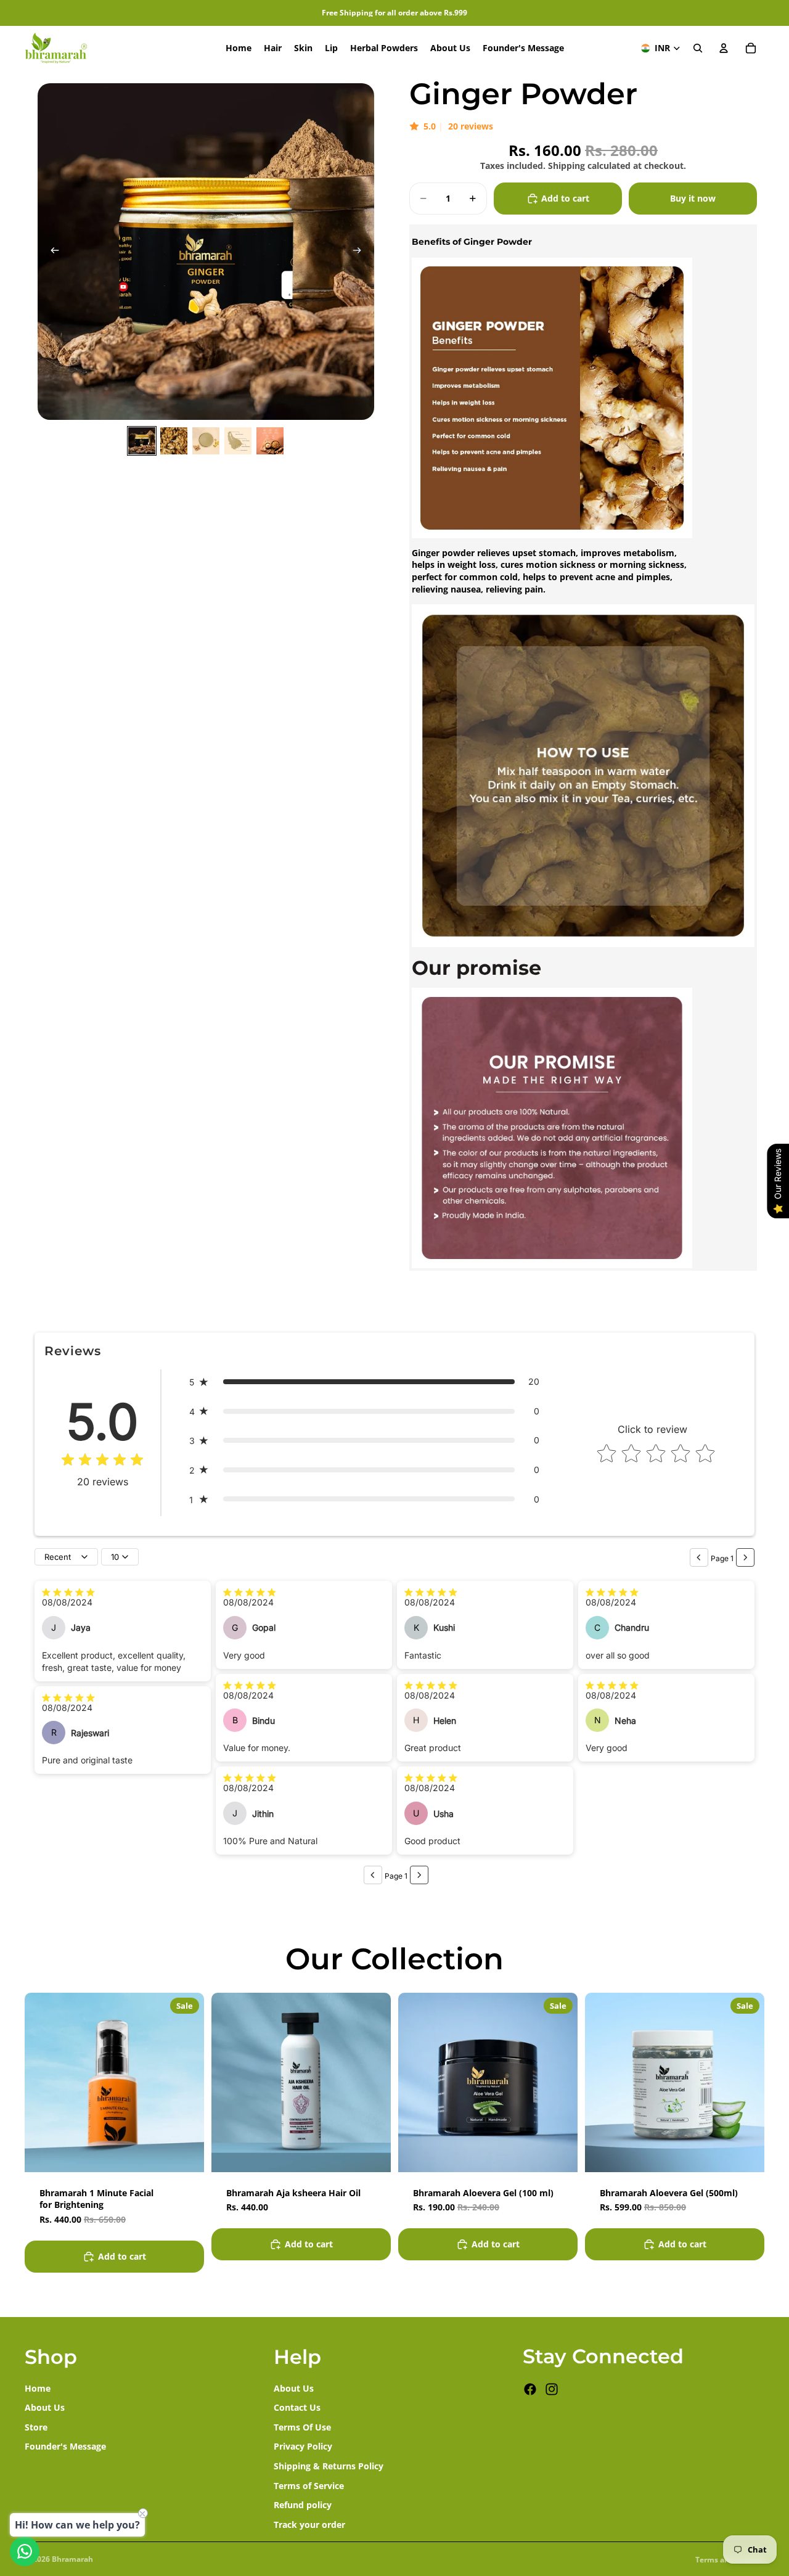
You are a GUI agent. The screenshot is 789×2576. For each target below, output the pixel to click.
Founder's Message (65, 2446)
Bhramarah (72, 2559)
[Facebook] (530, 2389)
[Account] (724, 48)
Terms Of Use (302, 2426)
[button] (364, 1382)
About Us (45, 2407)
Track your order (309, 2524)
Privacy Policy (303, 2446)
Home (38, 2388)
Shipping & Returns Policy (329, 2466)
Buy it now (693, 198)
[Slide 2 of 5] (174, 441)
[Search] (698, 48)
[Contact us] (25, 2551)
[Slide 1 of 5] (142, 441)
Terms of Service (309, 2485)
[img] (102, 1461)
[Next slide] (361, 252)
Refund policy (303, 2505)
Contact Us (297, 2407)
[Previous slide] (51, 252)
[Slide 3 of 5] (206, 441)
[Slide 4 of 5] (238, 441)
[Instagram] (552, 2389)
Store (36, 2426)
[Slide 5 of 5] (270, 441)
